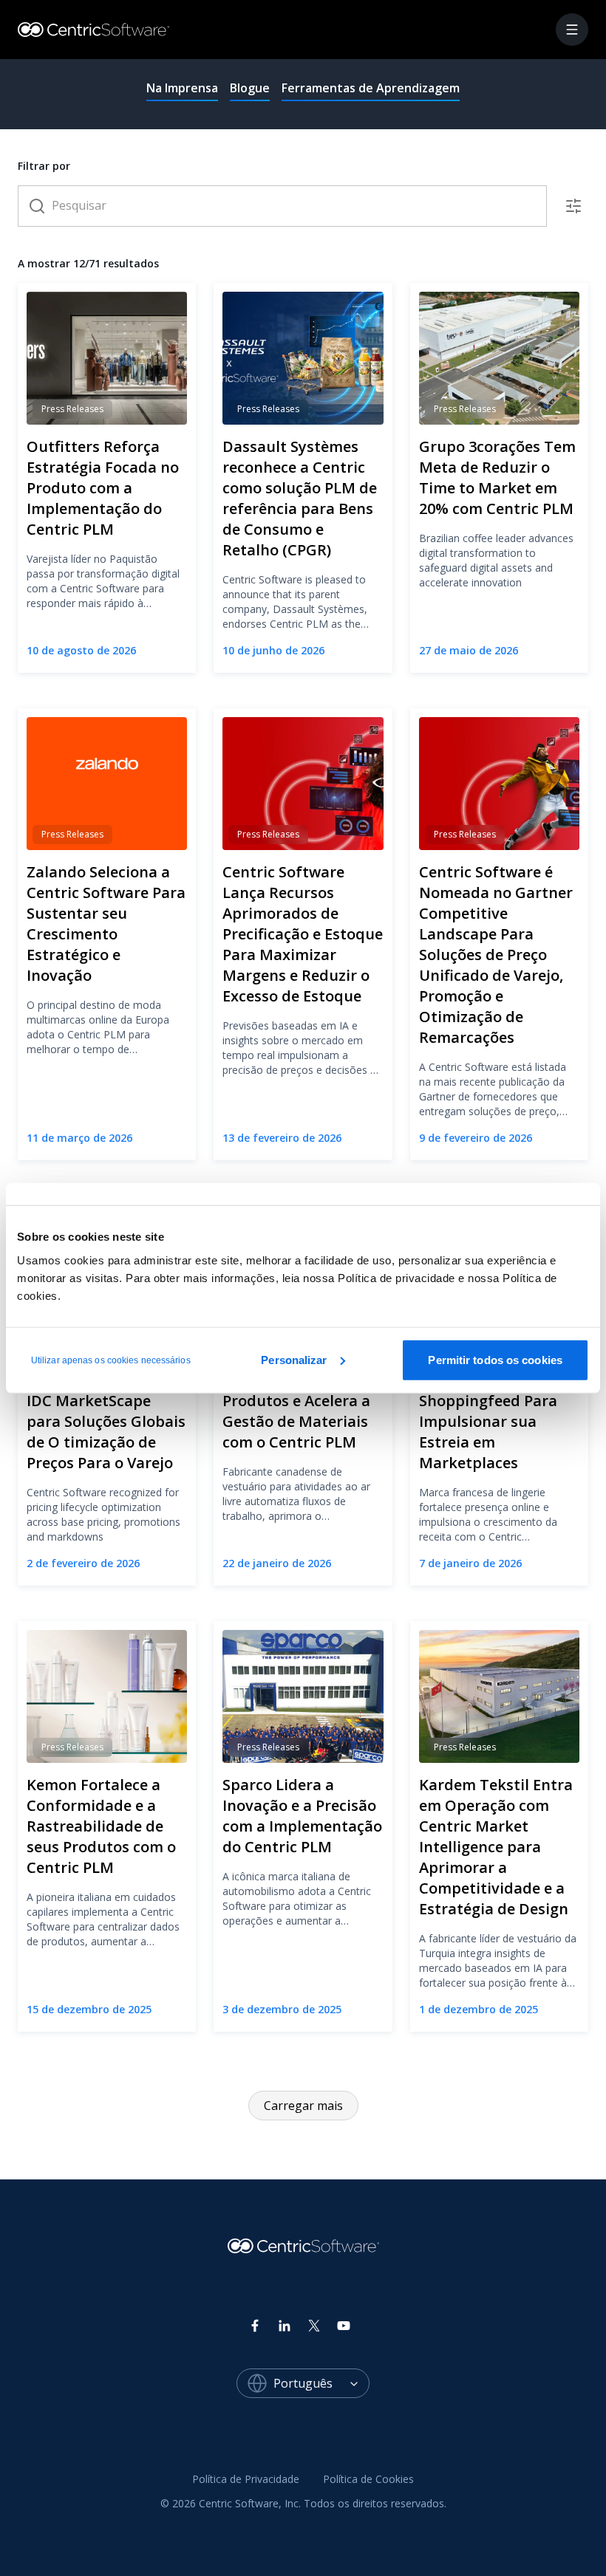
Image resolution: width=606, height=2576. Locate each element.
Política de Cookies (368, 2479)
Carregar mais (303, 2106)
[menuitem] (246, 2480)
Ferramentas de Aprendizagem (371, 88)
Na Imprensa (182, 88)
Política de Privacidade (246, 2479)
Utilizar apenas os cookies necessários (111, 1360)
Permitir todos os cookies (495, 1359)
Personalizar (294, 1359)
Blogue (250, 88)
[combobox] (321, 2383)
